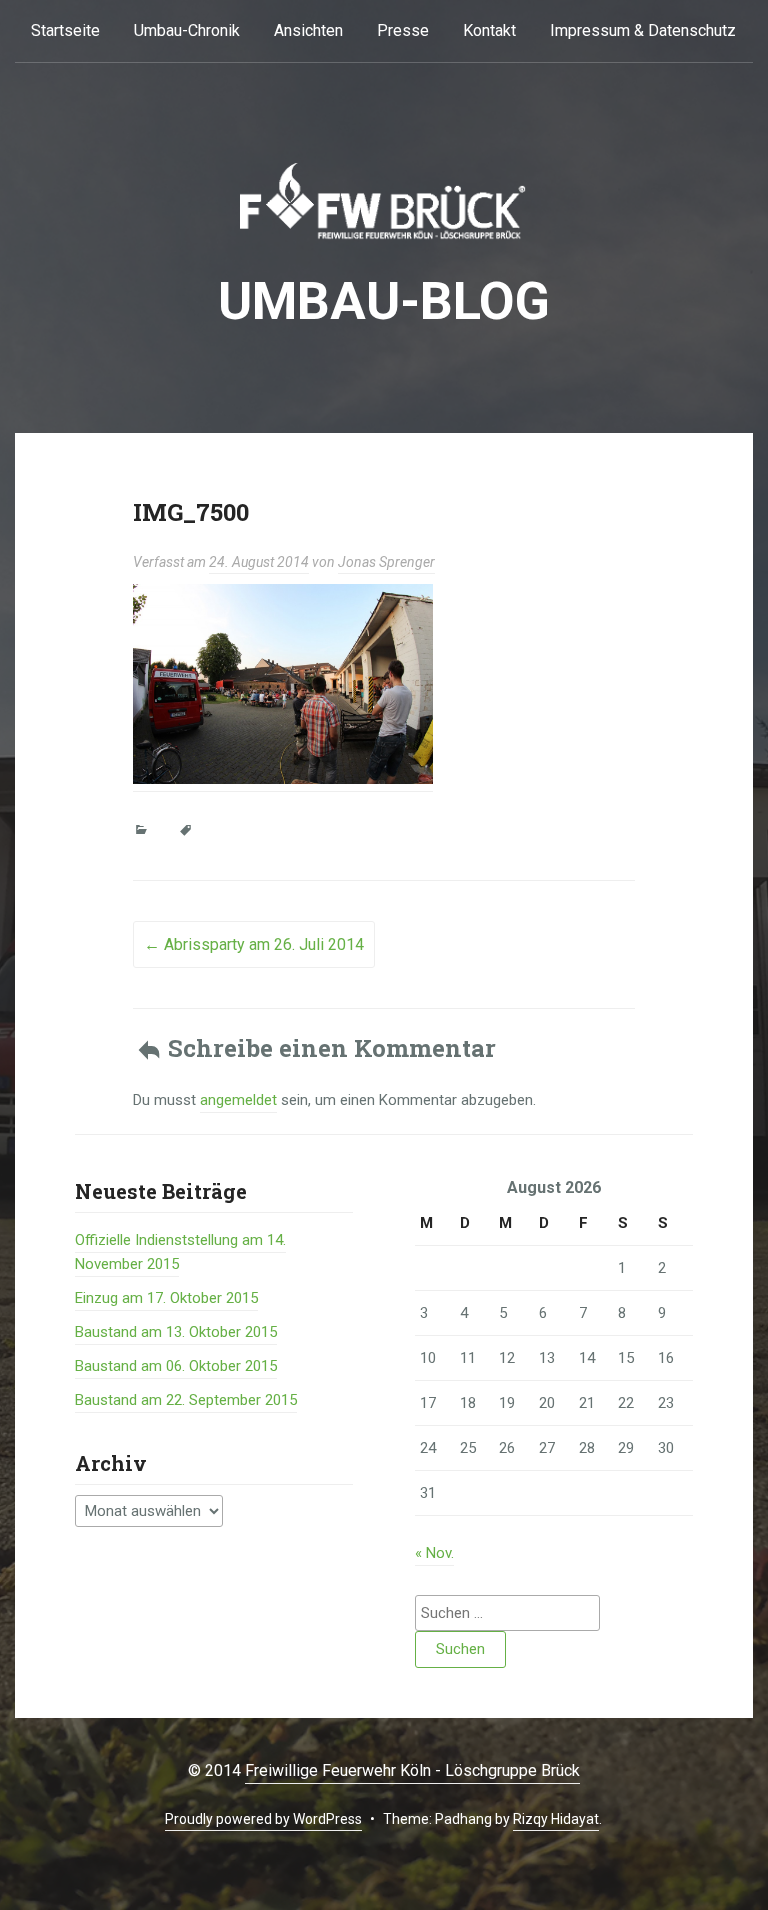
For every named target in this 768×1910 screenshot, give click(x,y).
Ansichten (308, 30)
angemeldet (238, 1100)
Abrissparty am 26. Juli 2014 (254, 944)
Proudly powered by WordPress (263, 1819)
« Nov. (434, 1553)
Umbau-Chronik (187, 30)
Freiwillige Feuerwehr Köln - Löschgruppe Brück (412, 1770)
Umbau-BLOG (384, 301)
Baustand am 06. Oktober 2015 (176, 1366)
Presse (403, 30)
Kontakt (489, 30)
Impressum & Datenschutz (643, 30)
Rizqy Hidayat (556, 1819)
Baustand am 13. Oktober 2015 (176, 1332)
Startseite (65, 30)
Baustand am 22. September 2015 (186, 1400)
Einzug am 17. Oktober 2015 (166, 1298)
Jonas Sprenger (386, 562)
